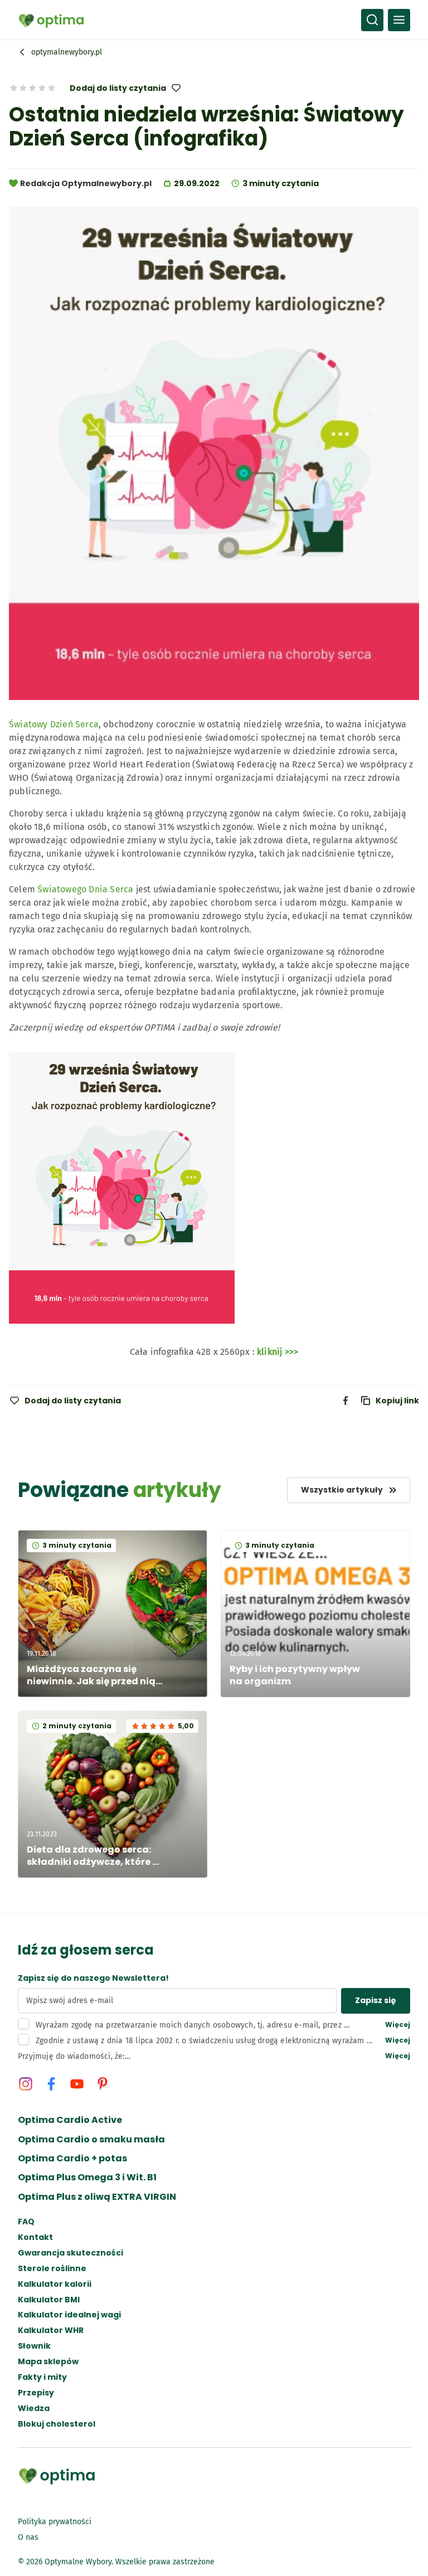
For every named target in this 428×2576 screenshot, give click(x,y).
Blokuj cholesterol (57, 2424)
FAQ (26, 2222)
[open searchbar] (372, 20)
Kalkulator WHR (51, 2330)
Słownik (34, 2346)
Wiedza (34, 2409)
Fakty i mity (42, 2377)
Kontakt (35, 2237)
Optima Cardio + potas (72, 2159)
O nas (28, 2537)
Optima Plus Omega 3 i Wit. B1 (87, 2178)
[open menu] (399, 20)
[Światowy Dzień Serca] (122, 1330)
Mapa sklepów (48, 2362)
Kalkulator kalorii (55, 2284)
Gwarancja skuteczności (70, 2253)
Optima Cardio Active (70, 2120)
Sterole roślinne (52, 2269)
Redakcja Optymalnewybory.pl (86, 183)
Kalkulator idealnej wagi (69, 2315)
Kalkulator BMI (49, 2300)
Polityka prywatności (55, 2522)
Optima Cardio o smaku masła (91, 2140)
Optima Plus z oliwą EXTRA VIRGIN (97, 2197)
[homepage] (51, 20)
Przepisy (36, 2393)
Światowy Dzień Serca (54, 724)
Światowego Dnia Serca (85, 889)
